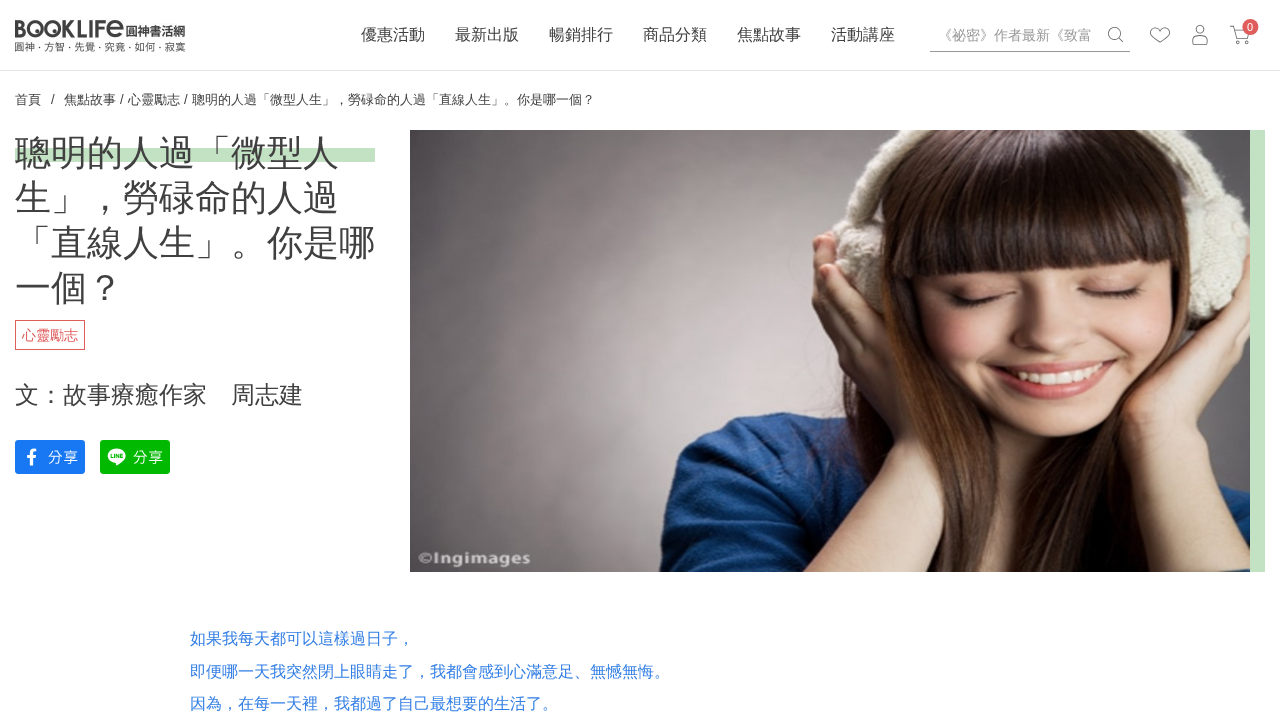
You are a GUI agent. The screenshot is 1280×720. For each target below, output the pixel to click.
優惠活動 (393, 34)
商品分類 (675, 34)
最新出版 (487, 34)
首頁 (28, 99)
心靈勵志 (154, 99)
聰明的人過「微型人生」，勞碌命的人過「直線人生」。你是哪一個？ (393, 99)
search (1115, 35)
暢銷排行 (581, 34)
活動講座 (863, 34)
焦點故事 (769, 34)
